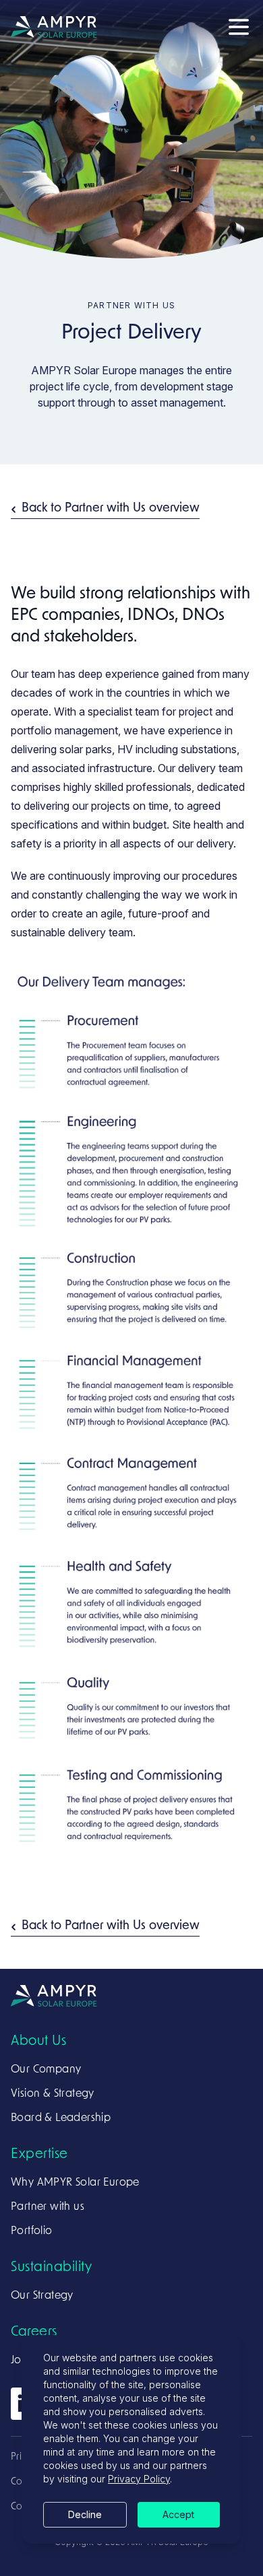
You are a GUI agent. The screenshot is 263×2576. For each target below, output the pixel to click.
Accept (178, 2514)
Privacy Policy (139, 2479)
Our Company (46, 2070)
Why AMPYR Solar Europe (75, 2183)
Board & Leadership (61, 2118)
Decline (85, 2514)
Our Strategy (42, 2296)
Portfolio (32, 2231)
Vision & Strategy (53, 2094)
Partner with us (48, 2207)
